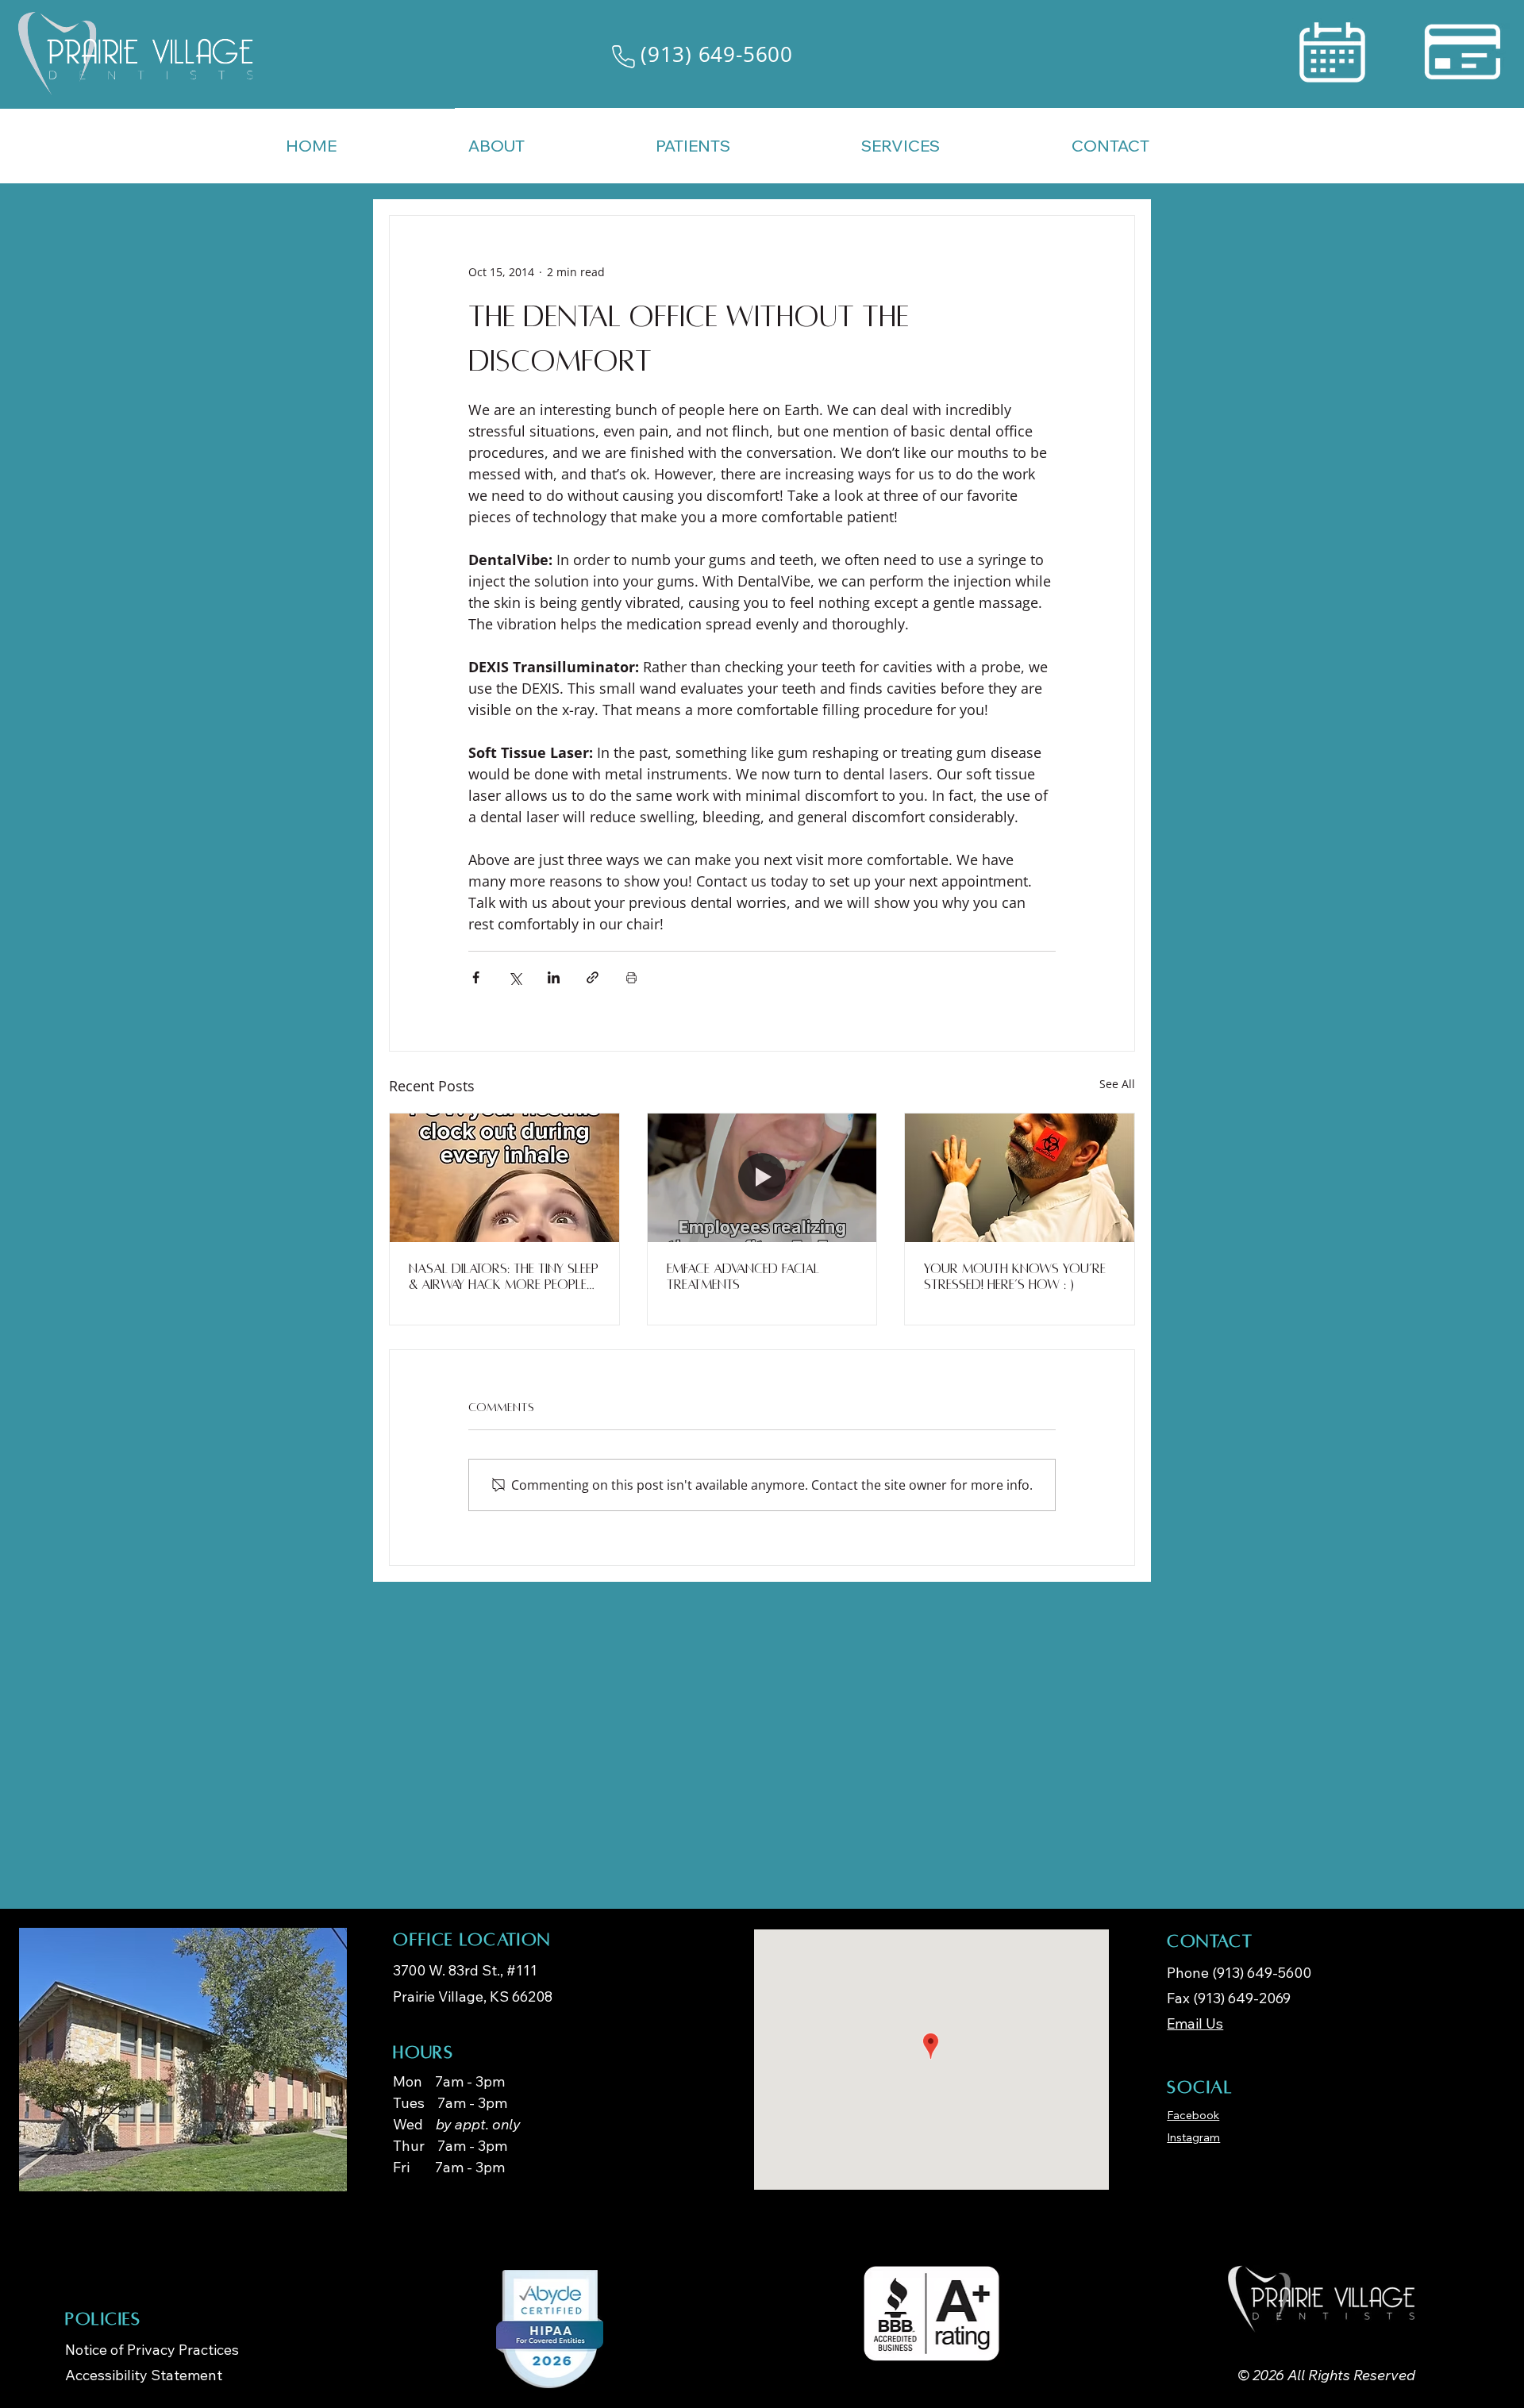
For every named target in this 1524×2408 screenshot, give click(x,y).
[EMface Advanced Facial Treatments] (762, 1178)
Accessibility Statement (144, 2375)
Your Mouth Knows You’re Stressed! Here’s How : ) (1015, 1277)
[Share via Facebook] (476, 977)
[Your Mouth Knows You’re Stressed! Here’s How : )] (1020, 1178)
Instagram (1193, 2137)
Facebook (1193, 2115)
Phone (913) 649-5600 (1239, 1973)
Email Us (1195, 2023)
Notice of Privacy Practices (152, 2350)
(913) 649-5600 (717, 54)
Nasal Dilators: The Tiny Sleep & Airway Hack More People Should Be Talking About (504, 1277)
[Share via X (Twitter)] (515, 977)
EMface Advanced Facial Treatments (743, 1277)
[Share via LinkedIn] (554, 977)
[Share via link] (593, 977)
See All (1117, 1084)
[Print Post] (631, 977)
